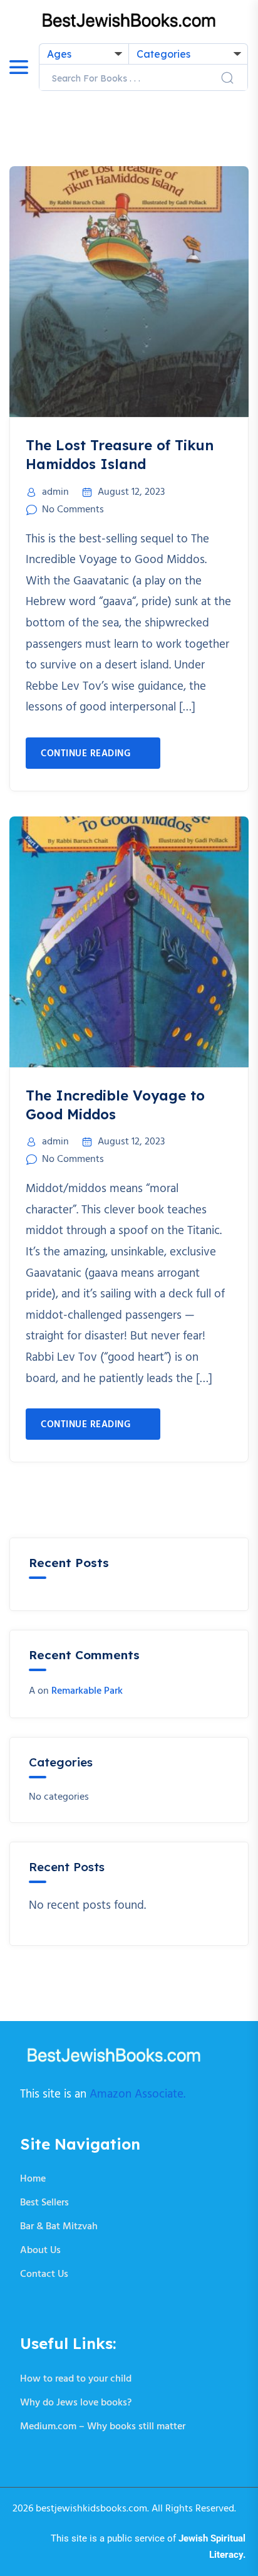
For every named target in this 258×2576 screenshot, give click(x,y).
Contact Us (44, 2274)
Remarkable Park (87, 1691)
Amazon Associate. (137, 2094)
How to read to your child (76, 2379)
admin (55, 492)
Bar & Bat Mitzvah (59, 2227)
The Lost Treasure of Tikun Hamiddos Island (120, 455)
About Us (40, 2251)
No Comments (73, 510)
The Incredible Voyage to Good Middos (115, 1105)
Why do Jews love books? (76, 2403)
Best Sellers (44, 2203)
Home (33, 2179)
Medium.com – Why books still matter (103, 2427)
